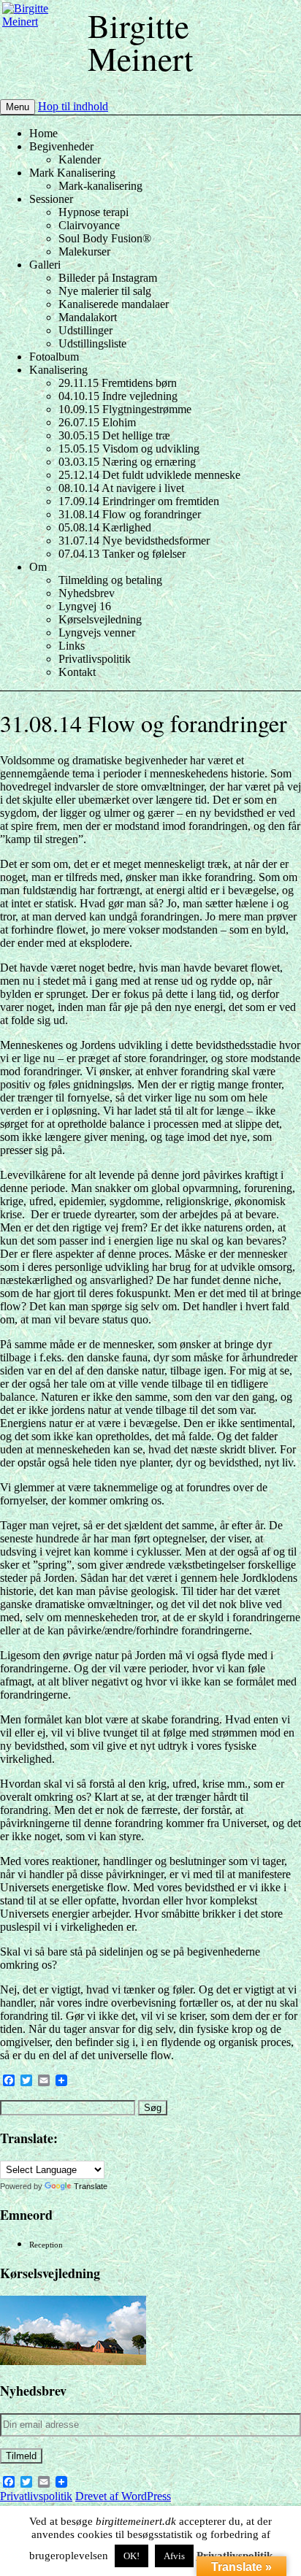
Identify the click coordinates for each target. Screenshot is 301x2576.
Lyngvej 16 (85, 606)
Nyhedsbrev (87, 593)
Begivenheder (61, 146)
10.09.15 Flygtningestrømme (125, 409)
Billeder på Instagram (108, 278)
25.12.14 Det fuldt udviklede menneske (149, 475)
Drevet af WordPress (123, 2496)
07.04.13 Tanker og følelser (122, 554)
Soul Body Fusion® (105, 238)
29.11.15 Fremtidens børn (118, 383)
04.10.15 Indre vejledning (118, 396)
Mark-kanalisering (100, 186)
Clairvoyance (89, 225)
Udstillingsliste (92, 343)
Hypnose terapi (94, 212)
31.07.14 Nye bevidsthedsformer (134, 541)
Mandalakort (88, 317)
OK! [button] (132, 2556)
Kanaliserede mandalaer (114, 304)
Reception (46, 2245)
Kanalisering (58, 370)
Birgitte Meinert (141, 42)
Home (43, 133)
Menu (18, 107)
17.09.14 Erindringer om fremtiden (139, 501)
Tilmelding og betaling (110, 580)
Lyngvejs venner (97, 633)
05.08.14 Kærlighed (105, 527)
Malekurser (84, 251)
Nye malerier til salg (105, 291)
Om (38, 567)
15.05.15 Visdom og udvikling (129, 449)
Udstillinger (85, 330)
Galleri (45, 265)
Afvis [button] (174, 2556)
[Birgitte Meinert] (43, 8)
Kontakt (77, 672)
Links (72, 646)
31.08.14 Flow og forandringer (130, 514)
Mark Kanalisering (72, 173)
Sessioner (51, 199)
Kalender (80, 159)
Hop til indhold (73, 106)
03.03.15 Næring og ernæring (127, 462)
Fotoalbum (54, 357)
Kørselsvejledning (100, 619)
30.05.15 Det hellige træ (114, 435)
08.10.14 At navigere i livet (121, 488)
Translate (91, 2186)
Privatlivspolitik (95, 659)
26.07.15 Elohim (97, 422)
